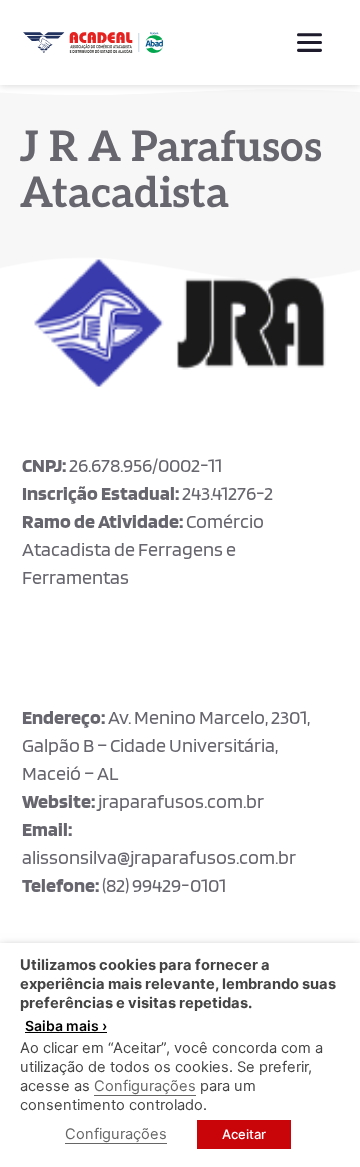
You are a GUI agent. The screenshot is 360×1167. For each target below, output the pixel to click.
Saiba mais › (66, 1025)
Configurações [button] (145, 1086)
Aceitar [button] (244, 1134)
